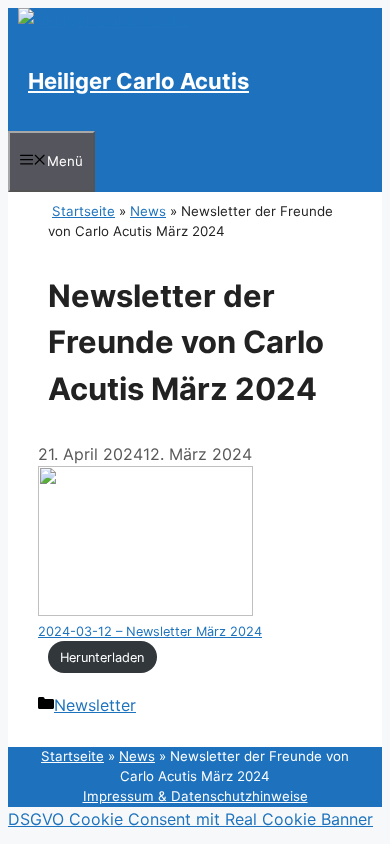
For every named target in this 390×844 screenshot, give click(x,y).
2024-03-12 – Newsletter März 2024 (150, 631)
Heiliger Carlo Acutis (138, 81)
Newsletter (95, 705)
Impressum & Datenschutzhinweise (195, 796)
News (148, 211)
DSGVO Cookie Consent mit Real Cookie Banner (190, 819)
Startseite (83, 211)
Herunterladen (102, 657)
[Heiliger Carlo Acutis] (104, 20)
